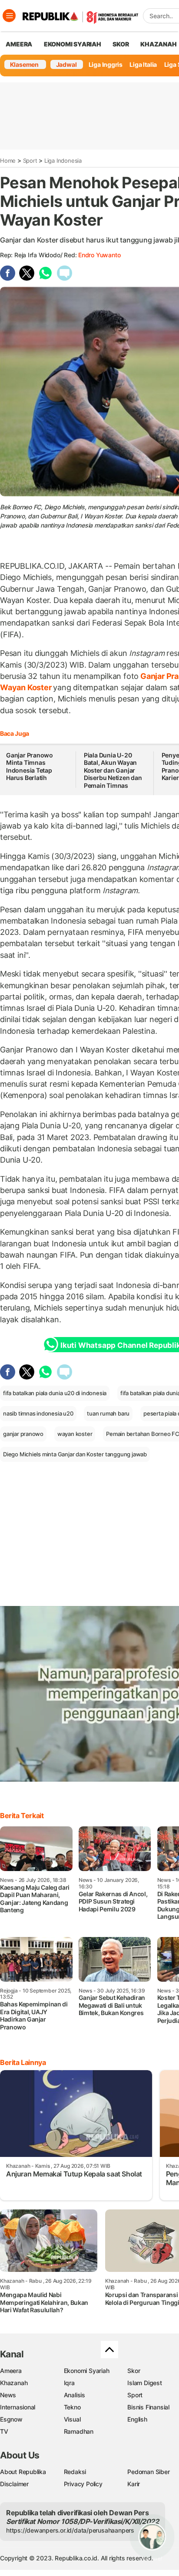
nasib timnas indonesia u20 (38, 1413)
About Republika (23, 2472)
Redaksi (75, 2472)
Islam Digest (144, 2383)
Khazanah (14, 2383)
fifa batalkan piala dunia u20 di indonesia (55, 1393)
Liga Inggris (106, 64)
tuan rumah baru (108, 1413)
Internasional (18, 2407)
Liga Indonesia (63, 161)
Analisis (75, 2395)
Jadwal (66, 64)
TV (4, 2431)
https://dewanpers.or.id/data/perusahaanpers (70, 2530)
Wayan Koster (27, 687)
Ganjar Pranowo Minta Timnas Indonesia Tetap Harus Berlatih (30, 767)
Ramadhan (79, 2431)
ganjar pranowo (23, 1434)
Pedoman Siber (148, 2472)
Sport (30, 161)
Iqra (69, 2383)
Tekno (72, 2407)
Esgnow (11, 2419)
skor (121, 44)
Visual (72, 2419)
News (8, 2395)
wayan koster (75, 1434)
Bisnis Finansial (148, 2407)
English (137, 2419)
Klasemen (24, 64)
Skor (134, 2371)
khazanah (158, 44)
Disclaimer (14, 2484)
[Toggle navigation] (9, 16)
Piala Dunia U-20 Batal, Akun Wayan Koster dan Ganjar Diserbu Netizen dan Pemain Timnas (113, 770)
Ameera (11, 2371)
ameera (19, 44)
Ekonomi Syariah (73, 44)
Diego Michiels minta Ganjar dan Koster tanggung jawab (75, 1454)
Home (8, 161)
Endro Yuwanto (99, 255)
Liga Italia (143, 64)
